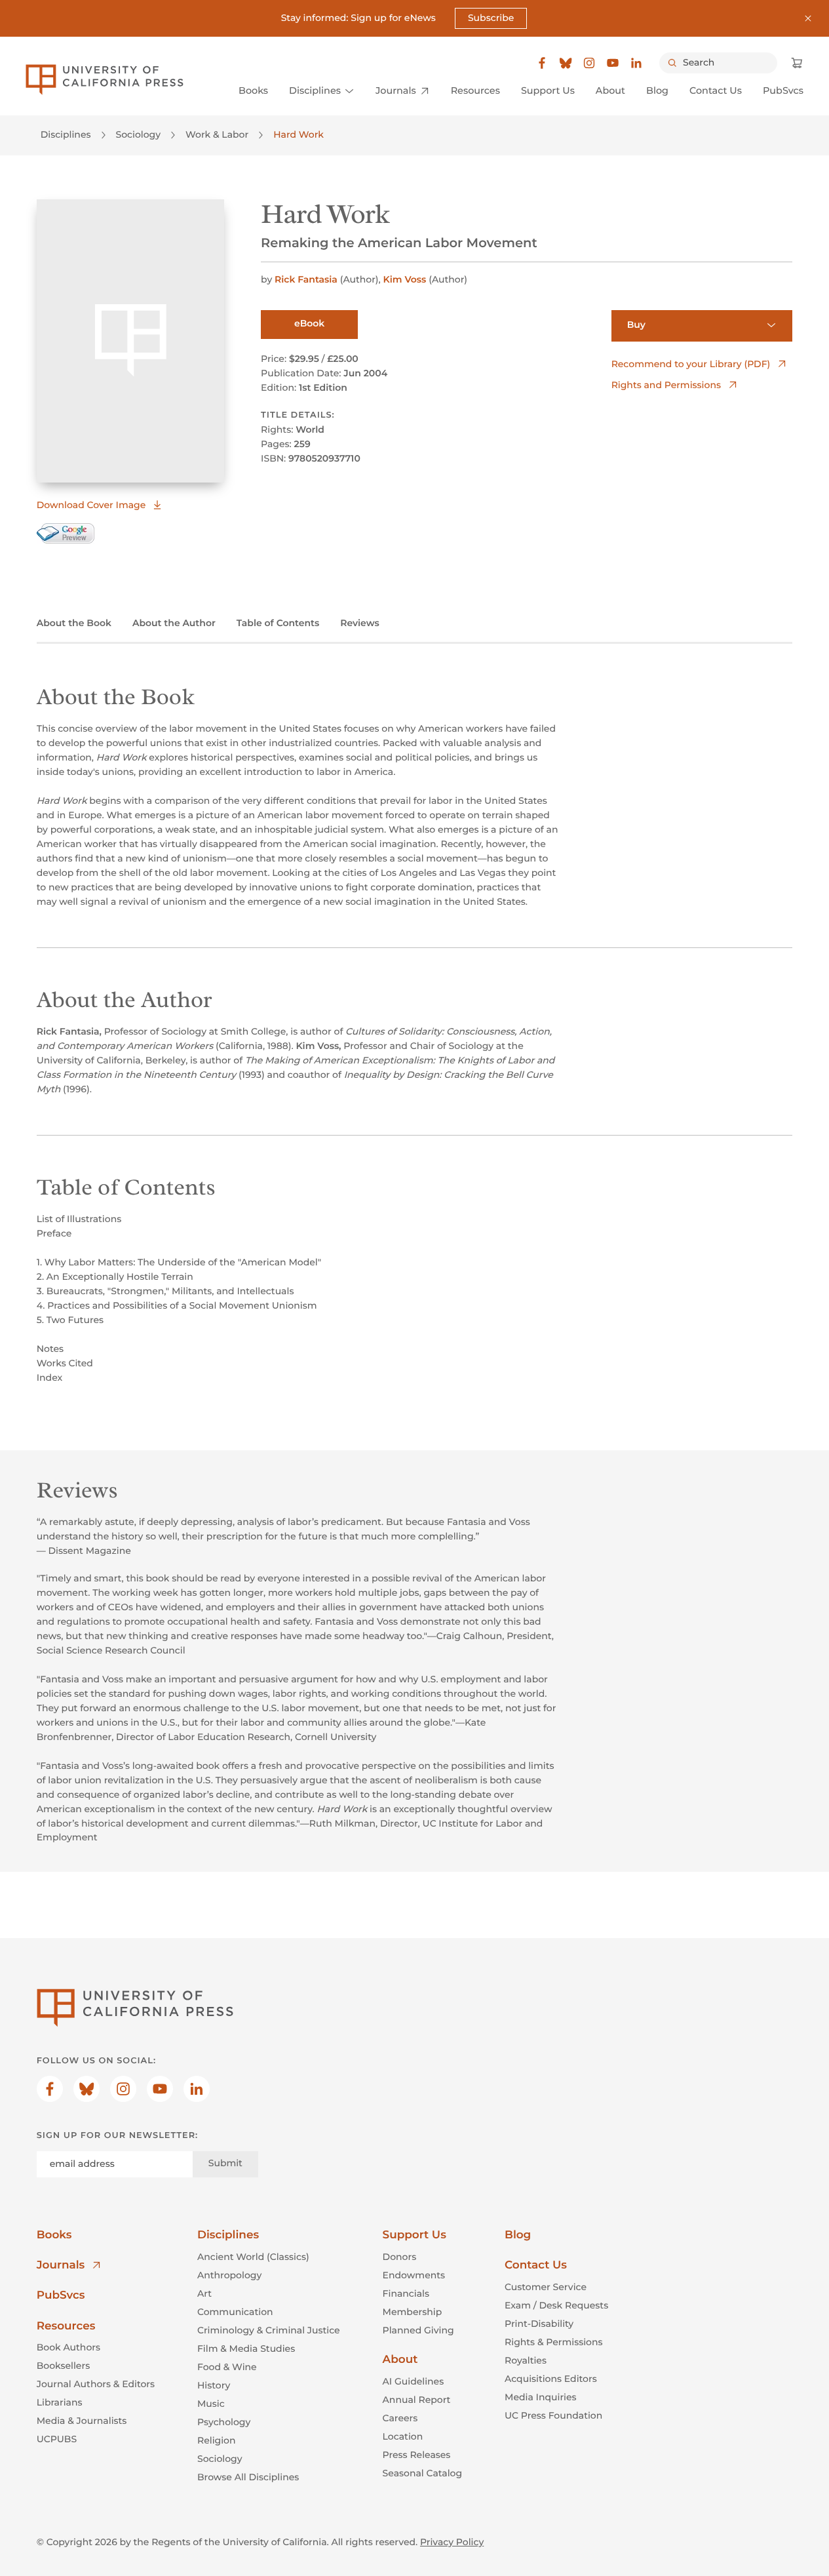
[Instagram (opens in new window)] (589, 63)
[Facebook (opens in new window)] (542, 63)
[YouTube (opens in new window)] (613, 63)
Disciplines (66, 134)
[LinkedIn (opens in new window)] (636, 63)
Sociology (139, 134)
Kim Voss (405, 279)
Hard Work (299, 134)
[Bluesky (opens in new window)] (566, 63)
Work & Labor (217, 134)
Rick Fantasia (306, 279)
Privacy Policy (452, 2542)
